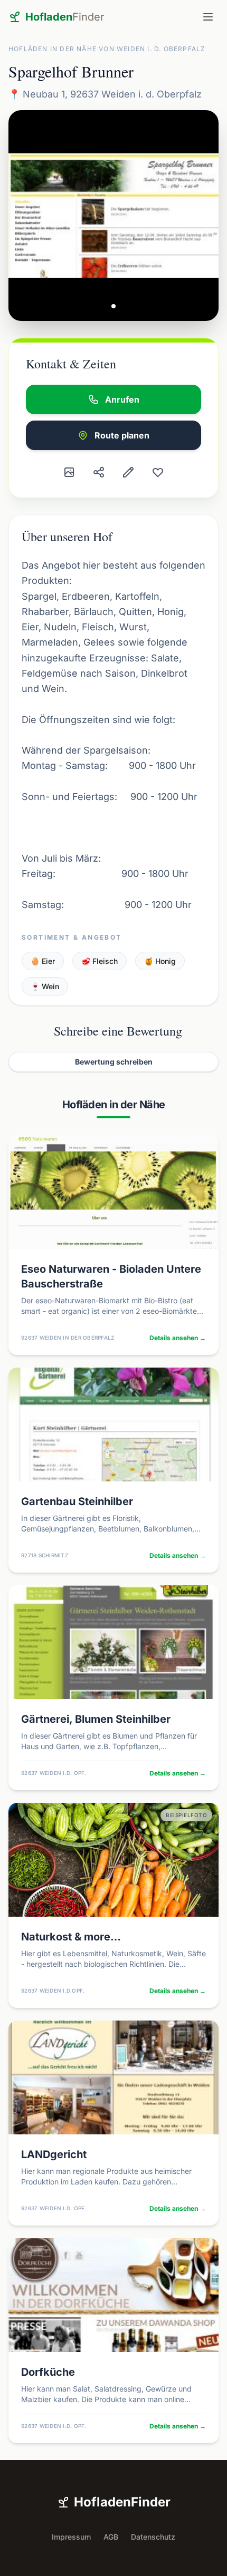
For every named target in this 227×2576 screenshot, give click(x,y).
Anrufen (122, 399)
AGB (111, 2537)
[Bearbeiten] (128, 472)
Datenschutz (153, 2537)
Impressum (71, 2537)
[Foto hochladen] (69, 472)
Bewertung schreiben (114, 1062)
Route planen (122, 435)
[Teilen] (99, 472)
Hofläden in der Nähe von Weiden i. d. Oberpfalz (107, 49)
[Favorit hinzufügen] (158, 472)
